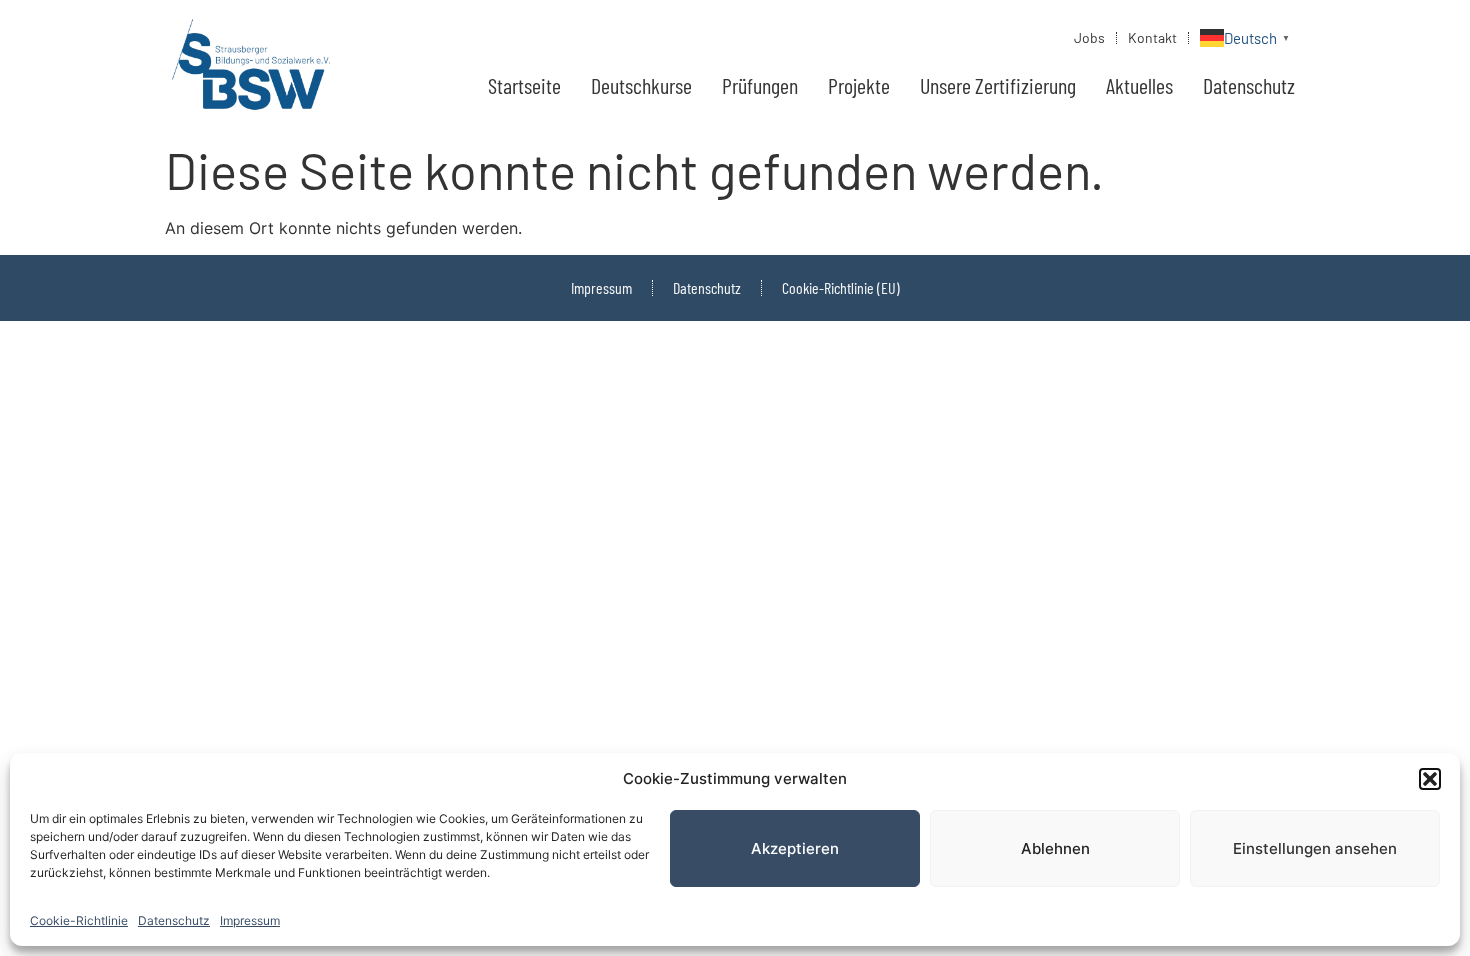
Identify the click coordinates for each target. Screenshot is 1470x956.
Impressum (250, 920)
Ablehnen (1055, 848)
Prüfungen (760, 85)
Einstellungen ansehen (1315, 848)
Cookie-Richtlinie (79, 920)
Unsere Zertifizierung (998, 85)
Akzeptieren (795, 848)
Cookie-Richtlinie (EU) (841, 287)
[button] (1430, 779)
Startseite (524, 85)
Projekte (859, 85)
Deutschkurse (641, 85)
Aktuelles (1139, 85)
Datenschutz (174, 920)
